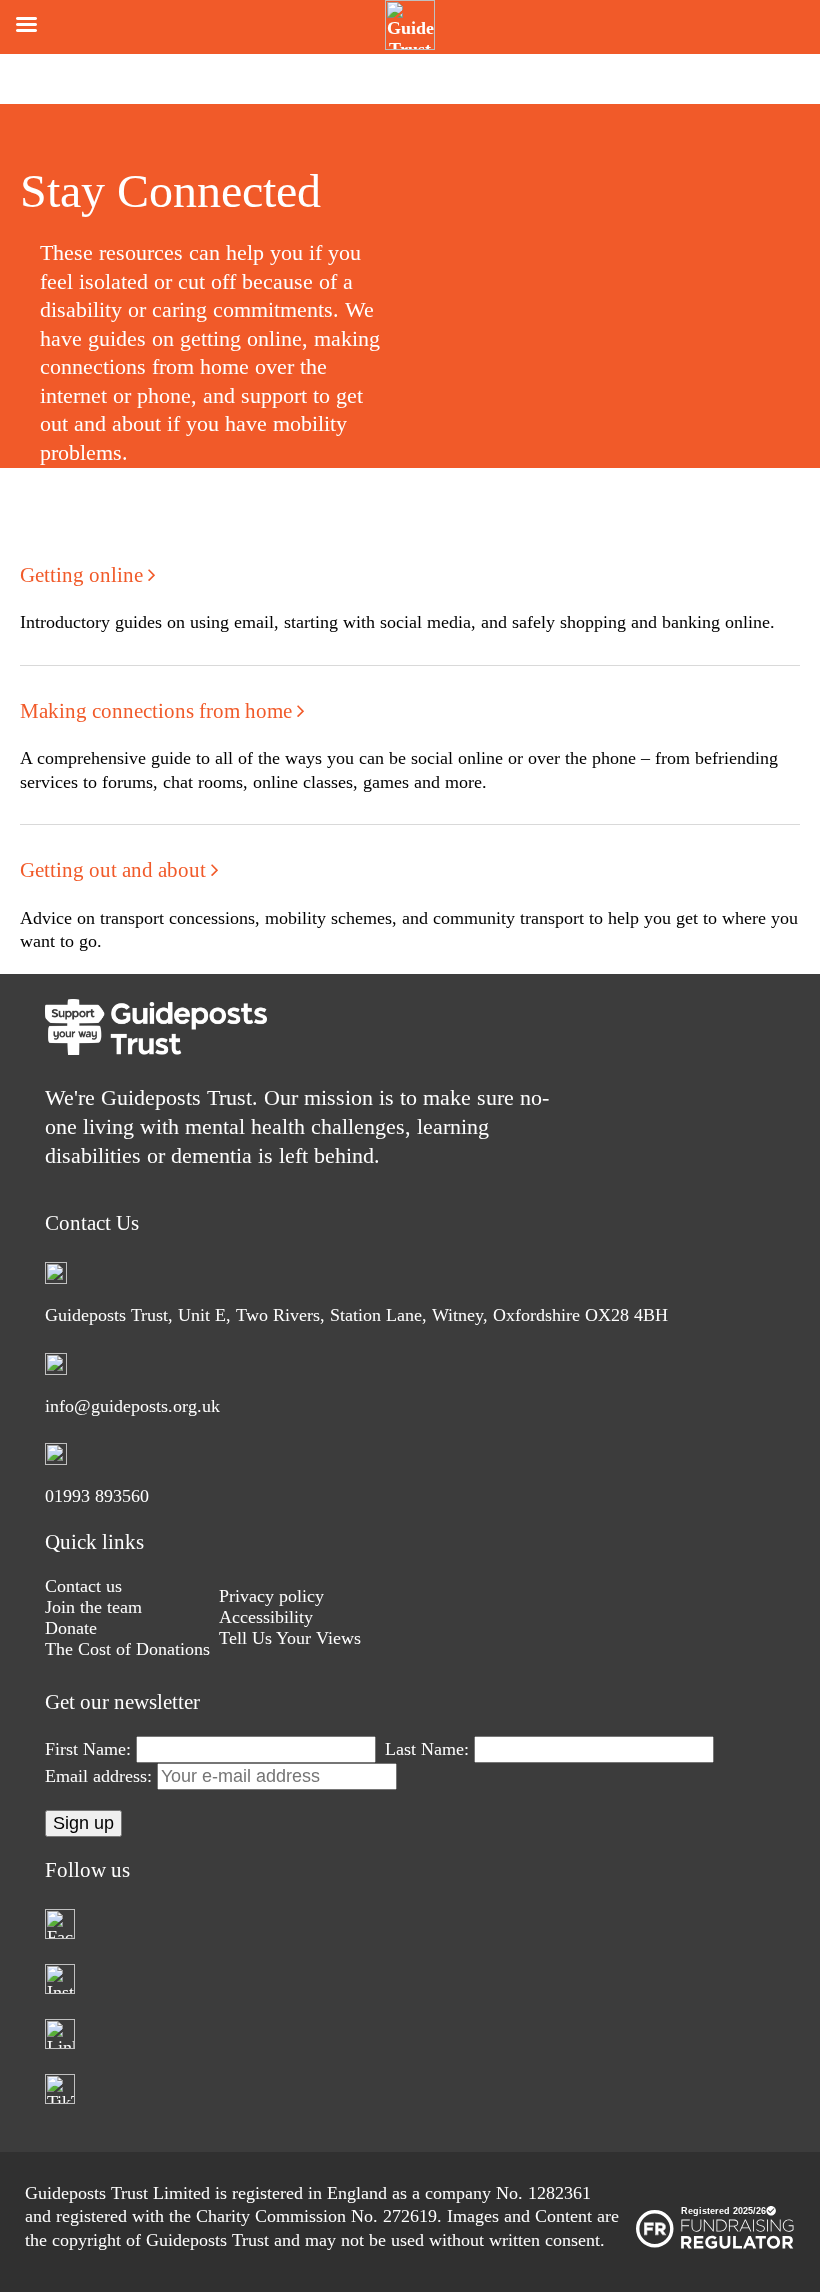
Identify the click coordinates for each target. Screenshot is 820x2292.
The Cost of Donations (127, 1649)
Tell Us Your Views (290, 1638)
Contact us (83, 1586)
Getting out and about (115, 870)
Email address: (101, 1776)
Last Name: (427, 1749)
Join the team (93, 1607)
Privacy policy (271, 1596)
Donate (71, 1628)
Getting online (84, 575)
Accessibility (266, 1617)
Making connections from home (158, 711)
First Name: (88, 1749)
